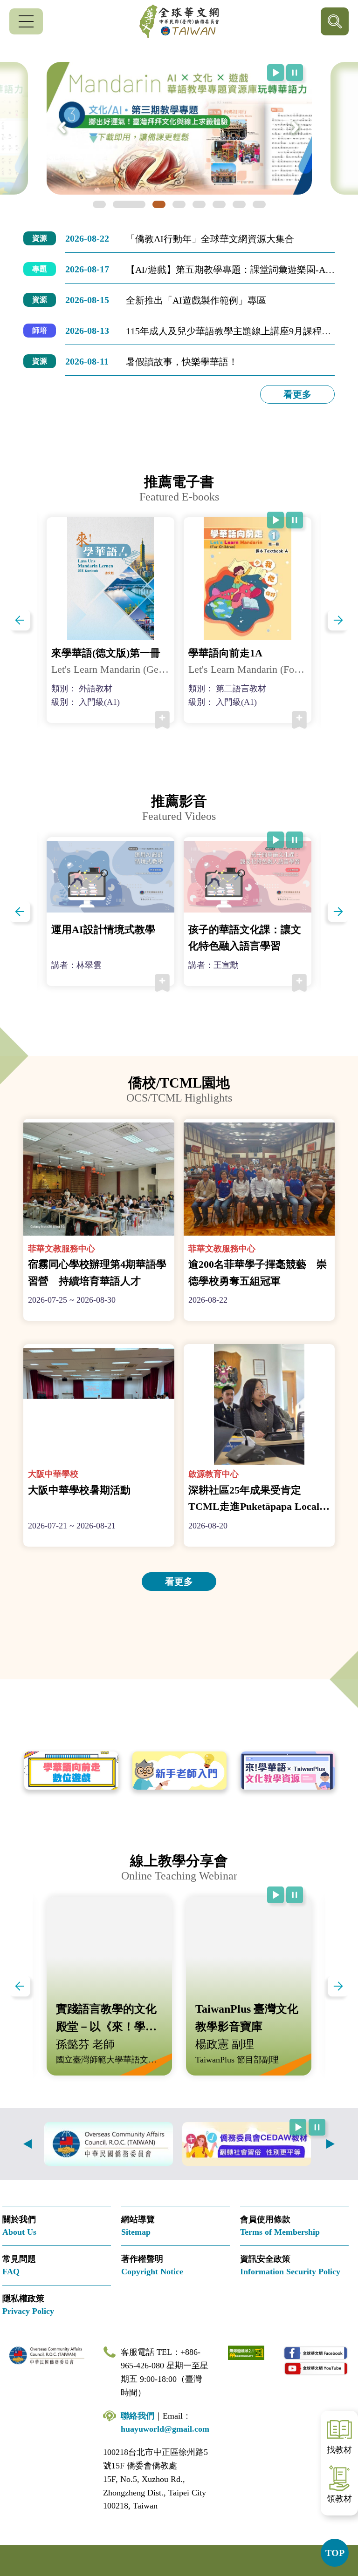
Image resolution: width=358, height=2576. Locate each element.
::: (3, 237)
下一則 (330, 2144)
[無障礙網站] (246, 2352)
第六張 (209, 204)
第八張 (249, 204)
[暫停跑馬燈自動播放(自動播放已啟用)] (295, 73)
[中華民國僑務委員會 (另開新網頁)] (109, 2144)
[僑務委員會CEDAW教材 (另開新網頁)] (247, 2144)
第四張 (169, 204)
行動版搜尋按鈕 (335, 21)
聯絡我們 (138, 2416)
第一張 (109, 204)
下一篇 (338, 620)
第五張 (189, 204)
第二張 (129, 204)
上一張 (62, 128)
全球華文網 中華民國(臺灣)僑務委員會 (179, 21)
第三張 (149, 204)
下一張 (296, 128)
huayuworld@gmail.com (165, 2429)
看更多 (297, 394)
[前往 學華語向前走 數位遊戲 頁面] (71, 1771)
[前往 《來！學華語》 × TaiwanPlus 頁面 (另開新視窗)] (288, 1771)
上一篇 (20, 620)
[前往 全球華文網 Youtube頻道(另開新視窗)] (316, 2368)
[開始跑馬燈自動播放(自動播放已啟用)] (275, 73)
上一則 (28, 2144)
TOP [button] (335, 2553)
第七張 (229, 204)
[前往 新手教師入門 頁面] (179, 1771)
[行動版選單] (26, 21)
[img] (179, 128)
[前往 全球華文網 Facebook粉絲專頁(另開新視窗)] (316, 2353)
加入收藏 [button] (162, 720)
